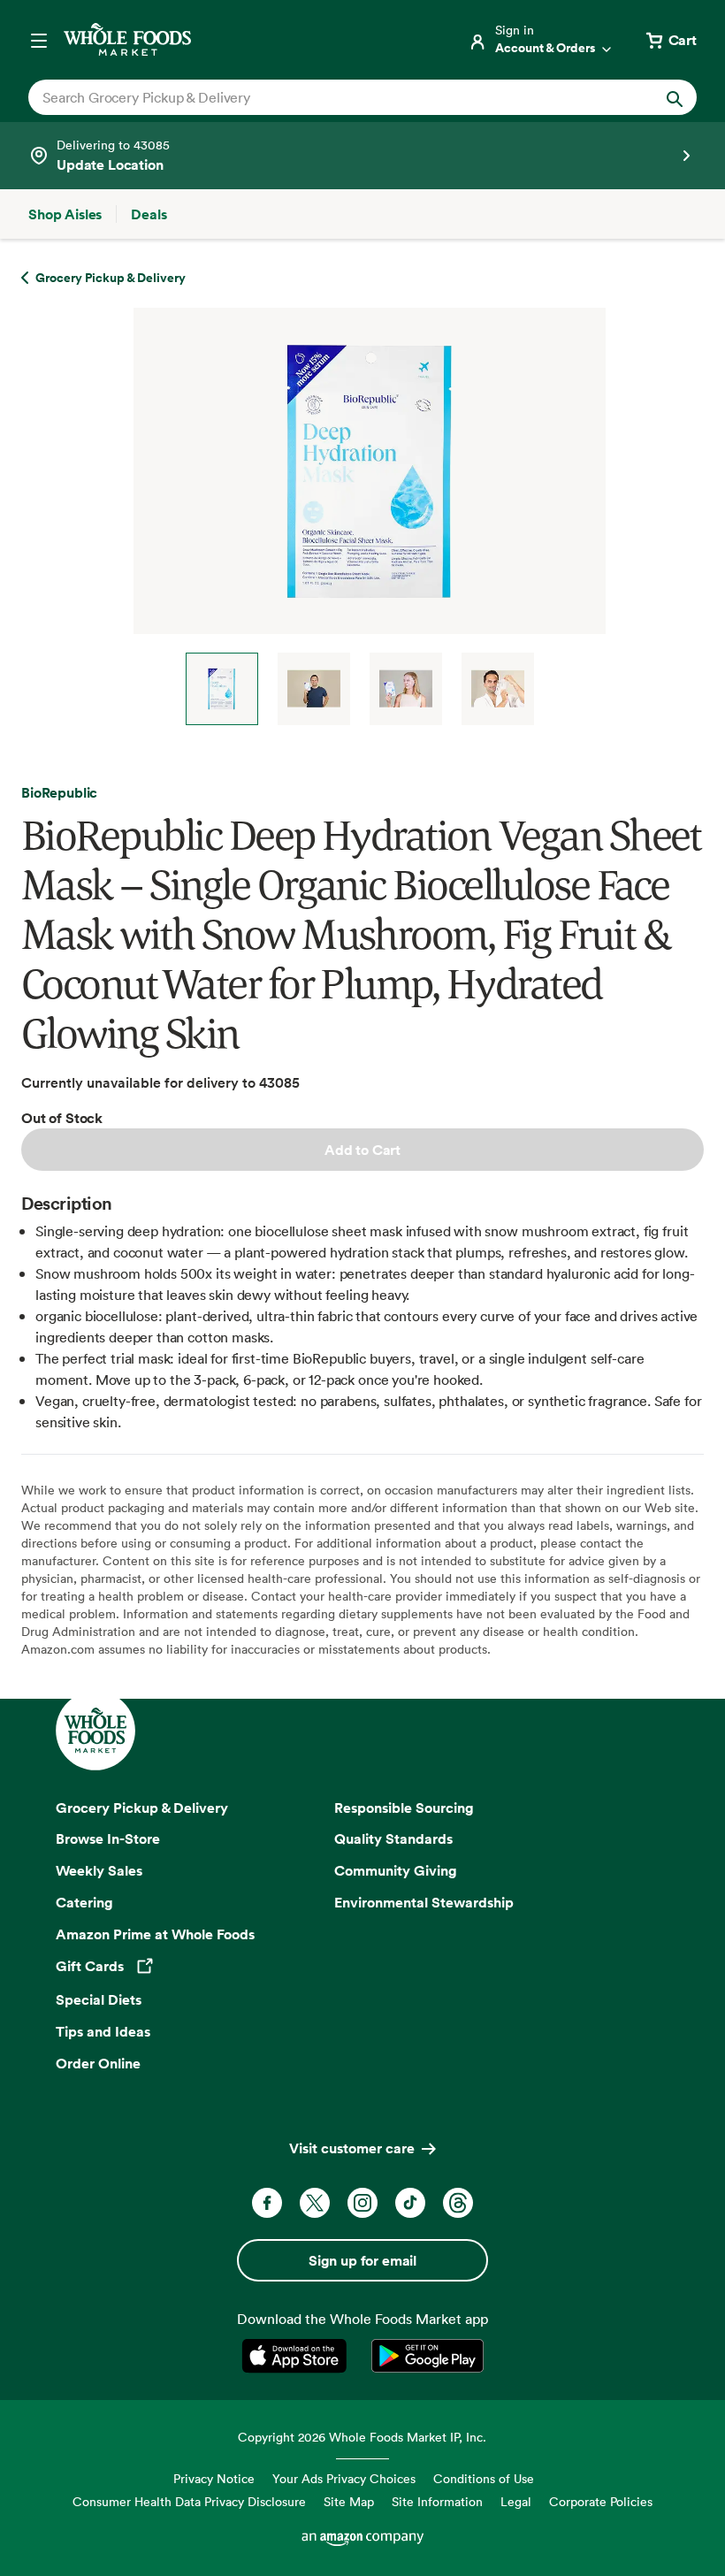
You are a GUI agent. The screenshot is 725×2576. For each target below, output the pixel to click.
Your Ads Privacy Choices (344, 2478)
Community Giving (396, 1870)
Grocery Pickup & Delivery (142, 1808)
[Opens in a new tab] (298, 2356)
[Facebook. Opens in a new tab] (267, 2203)
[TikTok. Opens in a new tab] (410, 2203)
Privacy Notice (214, 2478)
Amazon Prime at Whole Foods (155, 1934)
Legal (516, 2501)
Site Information (437, 2501)
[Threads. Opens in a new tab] (458, 2203)
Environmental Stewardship (424, 1902)
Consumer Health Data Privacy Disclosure (189, 2501)
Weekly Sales (99, 1870)
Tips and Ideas (103, 2031)
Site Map (349, 2501)
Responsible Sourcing (404, 1808)
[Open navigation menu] (39, 40)
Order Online (98, 2063)
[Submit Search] (675, 97)
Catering (84, 1902)
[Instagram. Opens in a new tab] (362, 2203)
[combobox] (331, 97)
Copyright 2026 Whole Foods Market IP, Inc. (362, 2437)
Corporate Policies (601, 2501)
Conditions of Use (484, 2478)
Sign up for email (362, 2260)
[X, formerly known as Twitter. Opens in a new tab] (315, 2203)
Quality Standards (393, 1838)
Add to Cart (362, 1150)
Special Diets (99, 1999)
